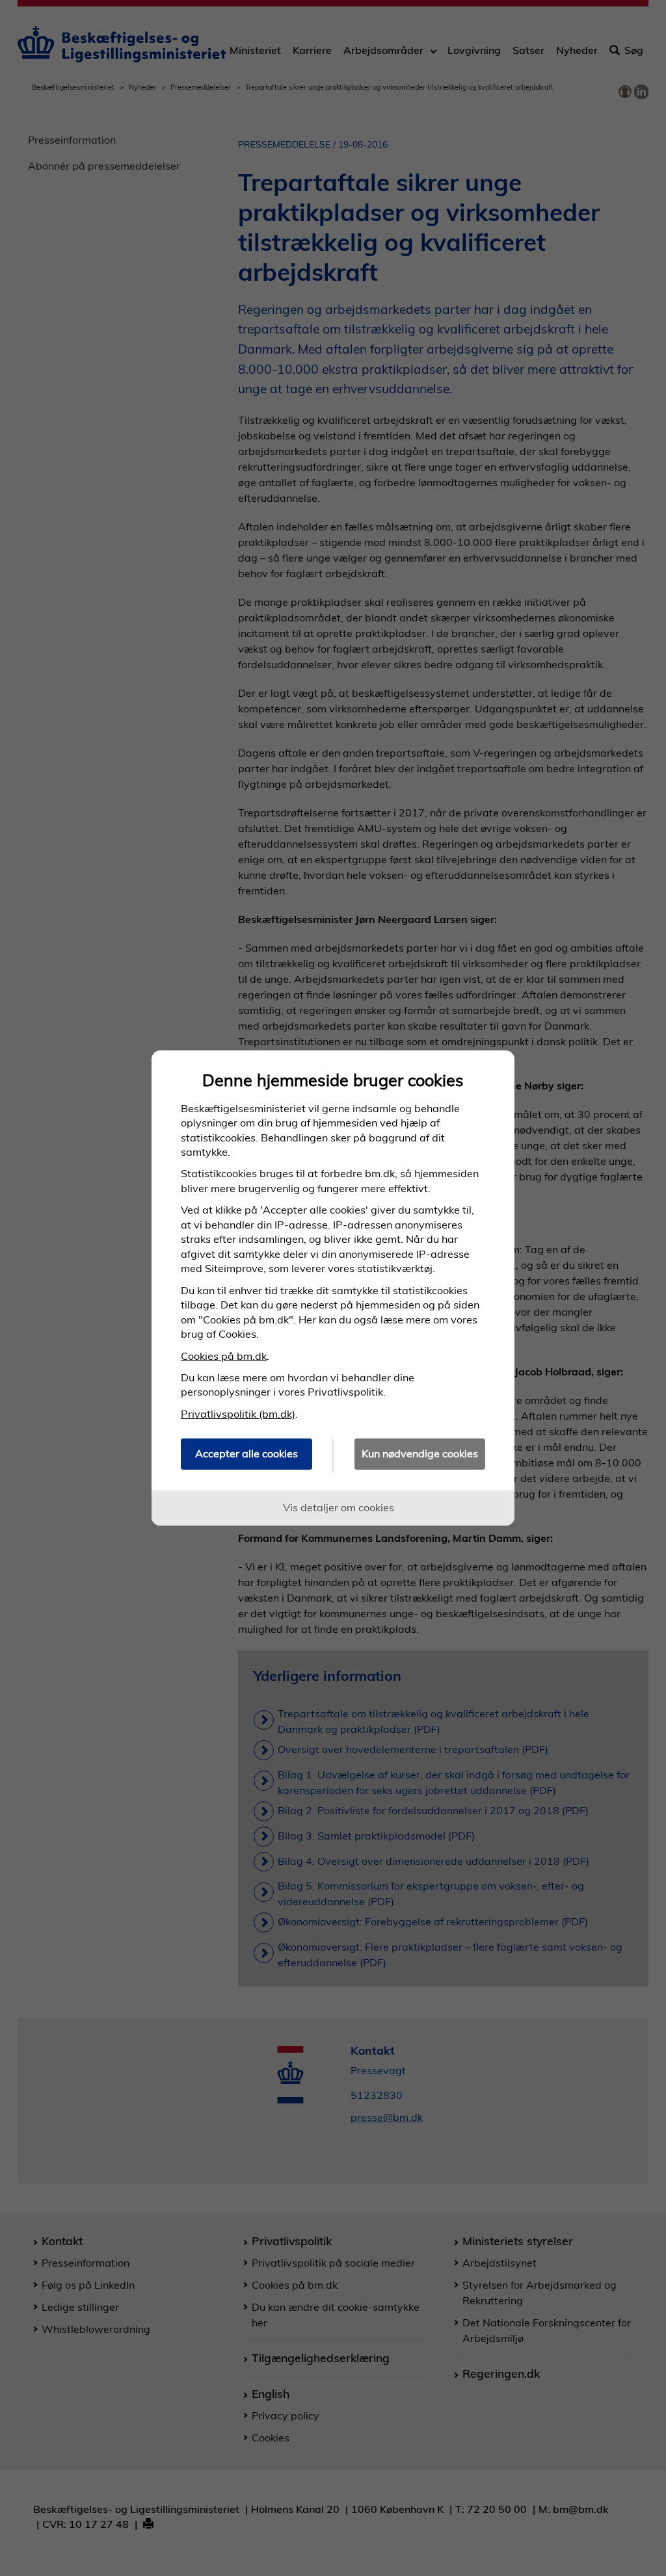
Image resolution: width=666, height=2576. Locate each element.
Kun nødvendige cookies (420, 1453)
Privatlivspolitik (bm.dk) (238, 1414)
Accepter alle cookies (246, 1453)
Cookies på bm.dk (224, 1356)
